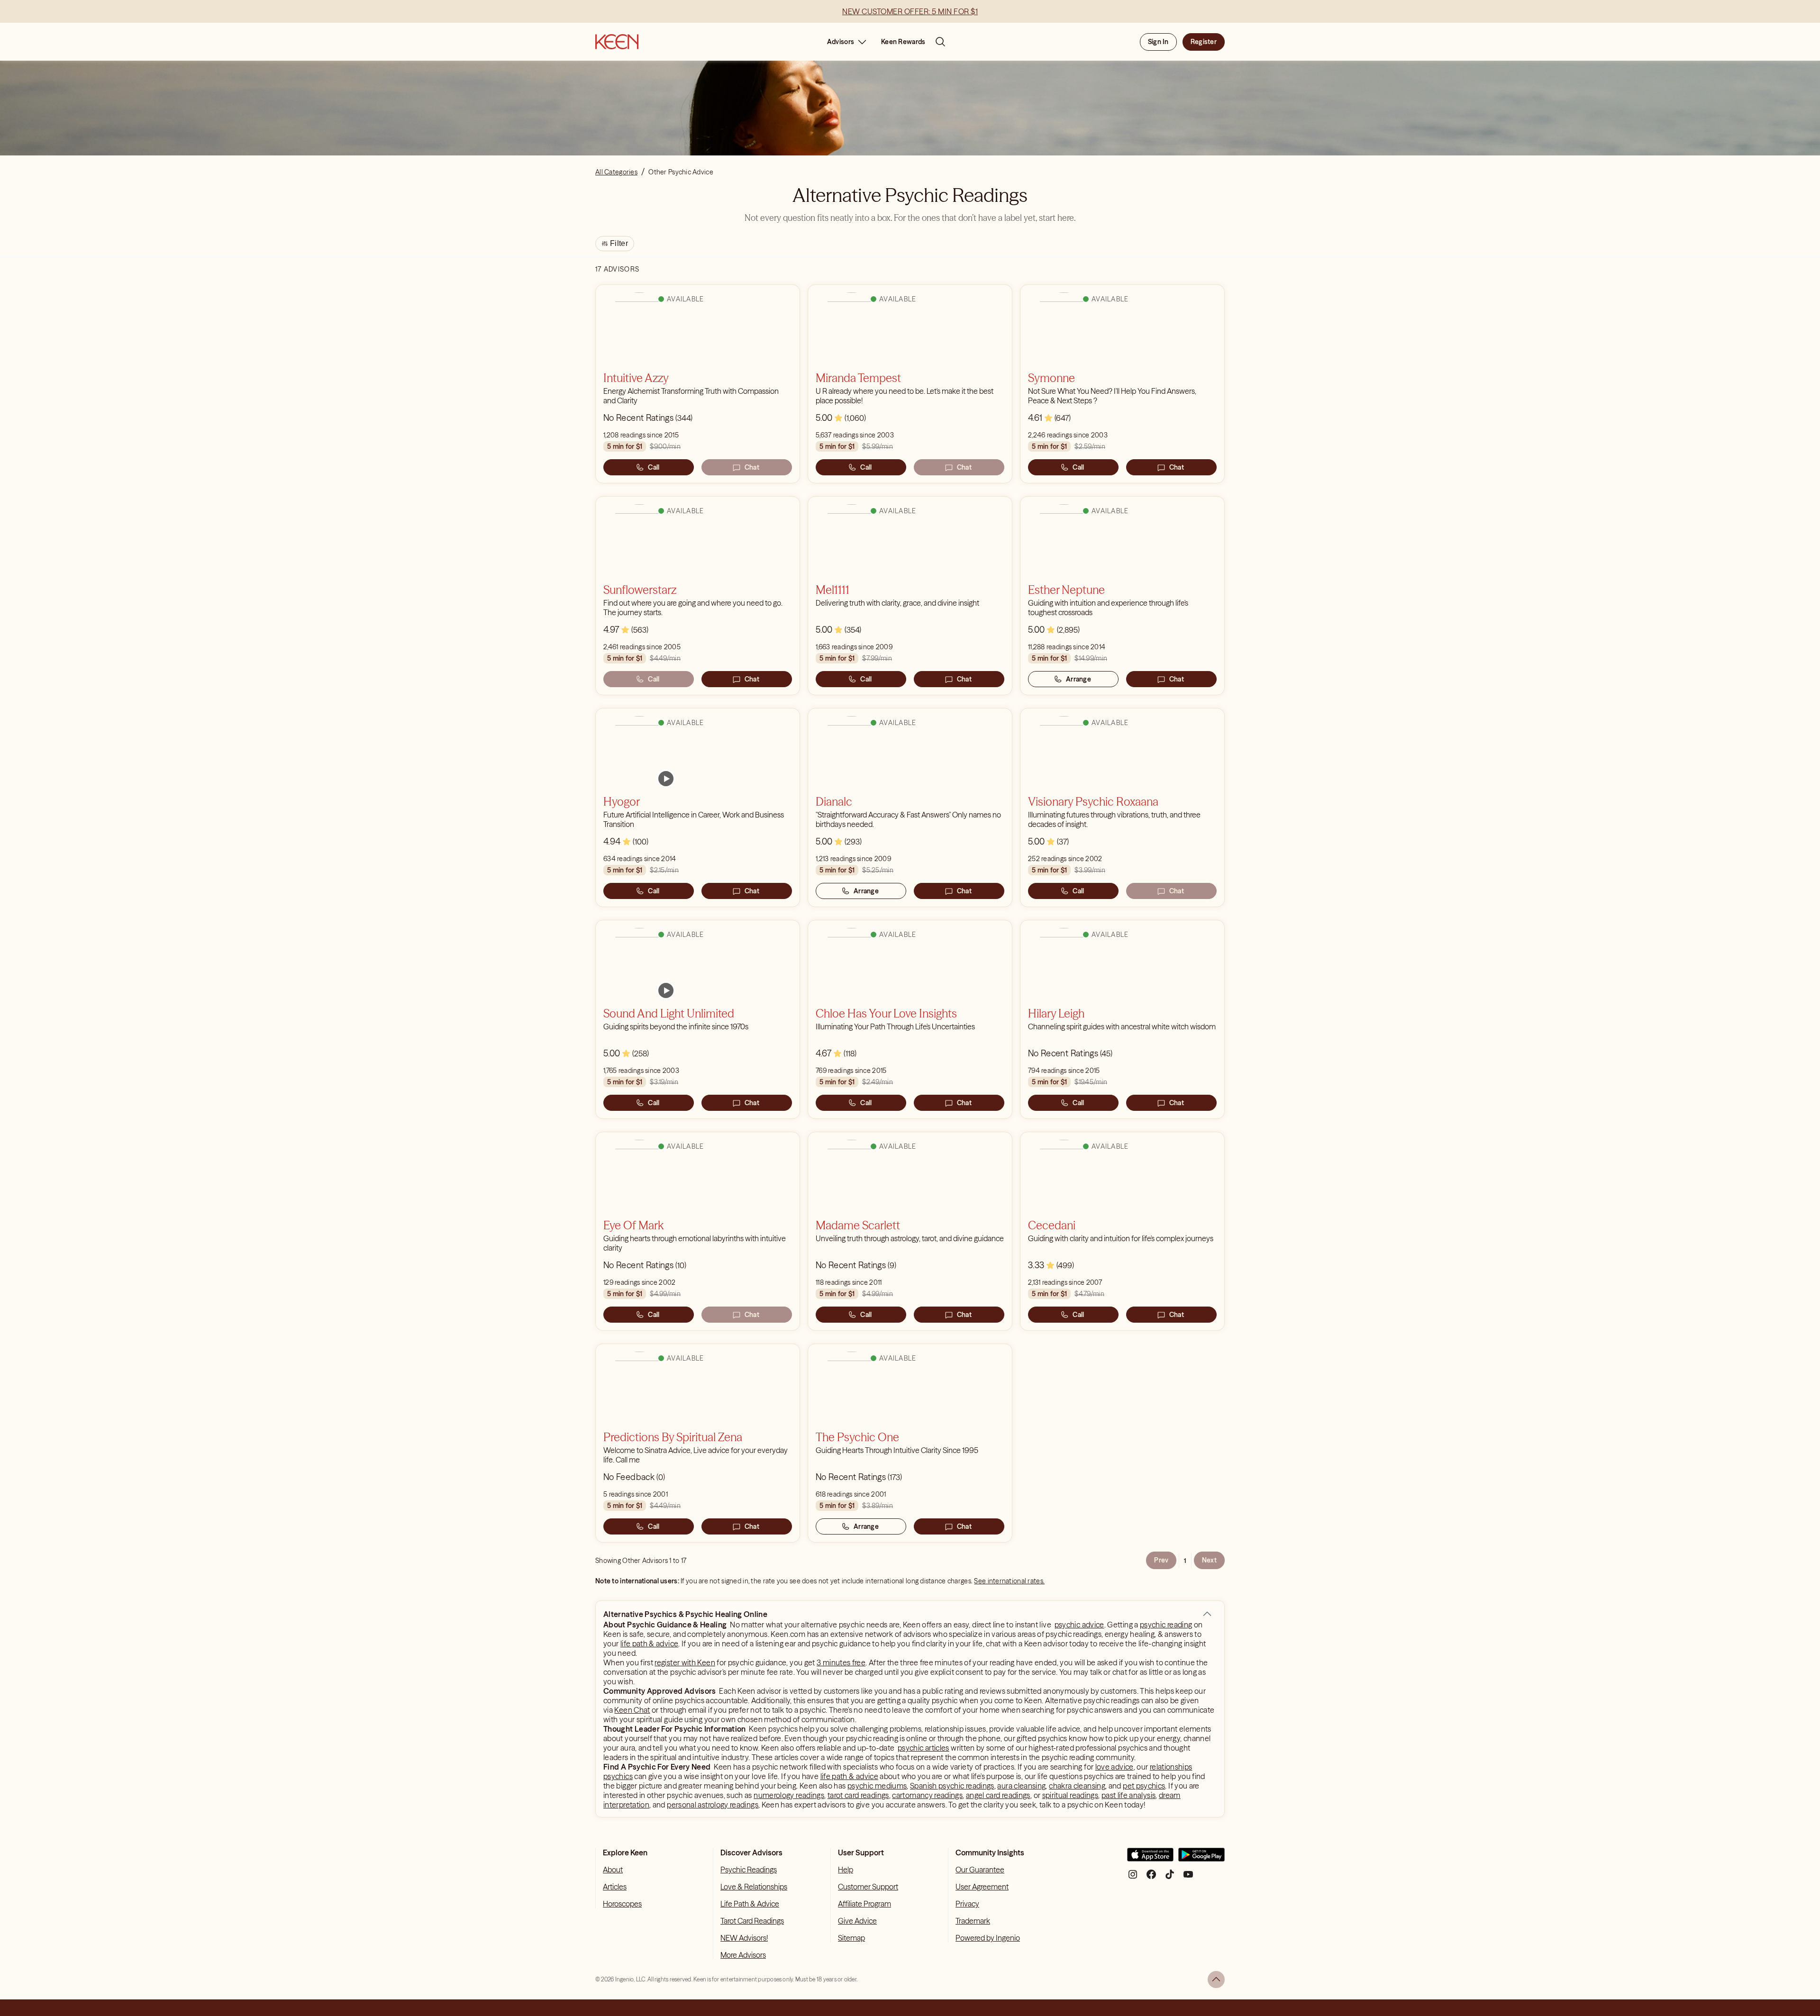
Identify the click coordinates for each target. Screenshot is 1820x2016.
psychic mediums (877, 1786)
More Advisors (743, 1955)
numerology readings (789, 1795)
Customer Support (868, 1887)
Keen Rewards (903, 42)
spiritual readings (1070, 1795)
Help (846, 1870)
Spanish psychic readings (952, 1786)
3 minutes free (841, 1662)
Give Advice (857, 1921)
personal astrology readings (713, 1805)
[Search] (940, 42)
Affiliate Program (864, 1904)
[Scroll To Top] (1216, 1980)
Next (1209, 1560)
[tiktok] (1170, 1878)
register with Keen (685, 1662)
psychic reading (1166, 1625)
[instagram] (1133, 1878)
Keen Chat (632, 1710)
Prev (1161, 1560)
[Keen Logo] (617, 42)
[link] (666, 779)
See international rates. (1009, 1581)
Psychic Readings (749, 1870)
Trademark (973, 1921)
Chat (752, 467)
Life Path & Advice (750, 1904)
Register (1204, 42)
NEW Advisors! (744, 1938)
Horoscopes (622, 1904)
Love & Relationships (754, 1887)
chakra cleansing (1077, 1786)
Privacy (967, 1904)
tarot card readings (858, 1795)
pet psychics (1144, 1786)
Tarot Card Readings (752, 1921)
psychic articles (924, 1748)
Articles (615, 1887)
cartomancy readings (927, 1795)
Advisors (841, 42)
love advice (1115, 1767)
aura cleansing (1021, 1786)
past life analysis (1128, 1795)
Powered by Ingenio (988, 1938)
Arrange (1078, 679)
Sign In (1158, 42)
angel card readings (998, 1795)
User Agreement (982, 1887)
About (613, 1870)
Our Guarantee (980, 1870)
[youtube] (1188, 1878)
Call (654, 467)
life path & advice (649, 1644)
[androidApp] (1201, 1858)
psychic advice (1079, 1625)
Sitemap (851, 1938)
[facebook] (1151, 1878)
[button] (1207, 1614)
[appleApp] (1150, 1858)
